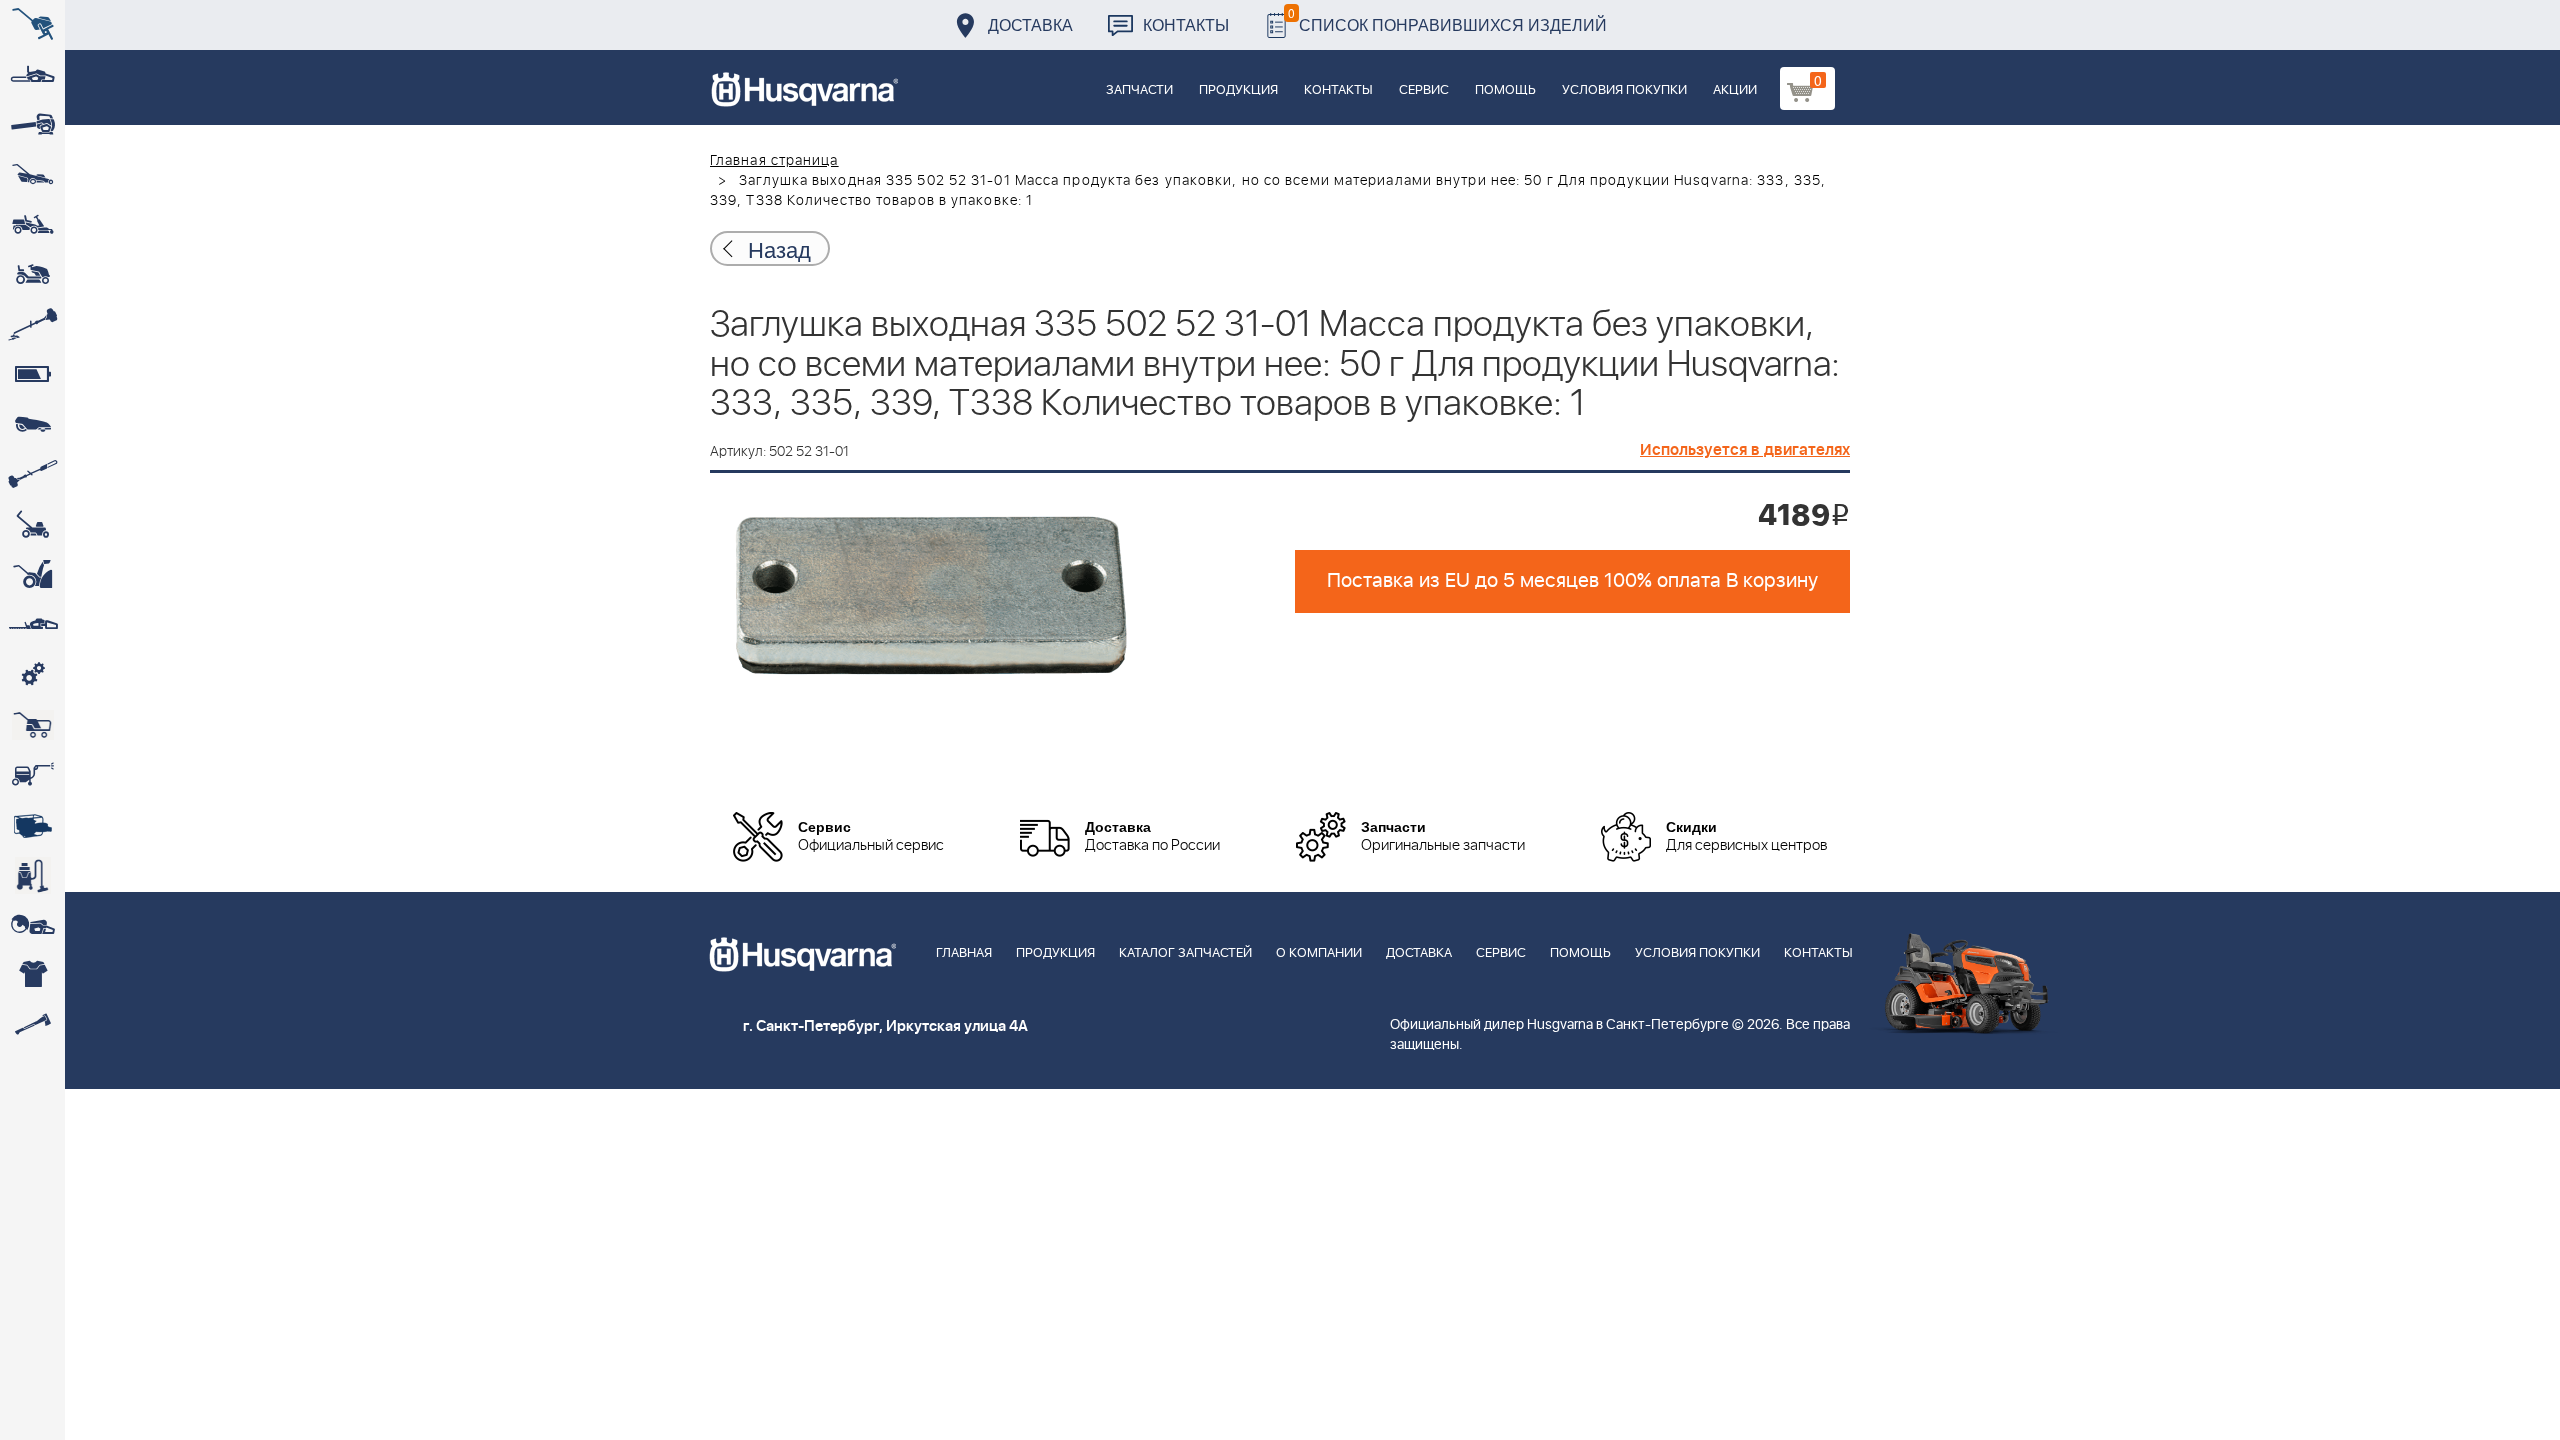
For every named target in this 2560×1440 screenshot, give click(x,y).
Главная (964, 953)
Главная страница (774, 161)
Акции (1735, 90)
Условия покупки (1624, 90)
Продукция (1238, 90)
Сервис (1424, 90)
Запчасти (1139, 90)
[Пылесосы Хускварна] (32, 875)
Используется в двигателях (1745, 450)
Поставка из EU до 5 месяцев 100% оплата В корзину (1572, 581)
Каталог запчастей (1185, 953)
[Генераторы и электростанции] (32, 725)
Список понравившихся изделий (1447, 19)
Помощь (1505, 90)
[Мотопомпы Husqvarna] (32, 825)
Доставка (1030, 24)
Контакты (1186, 24)
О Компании (1319, 953)
